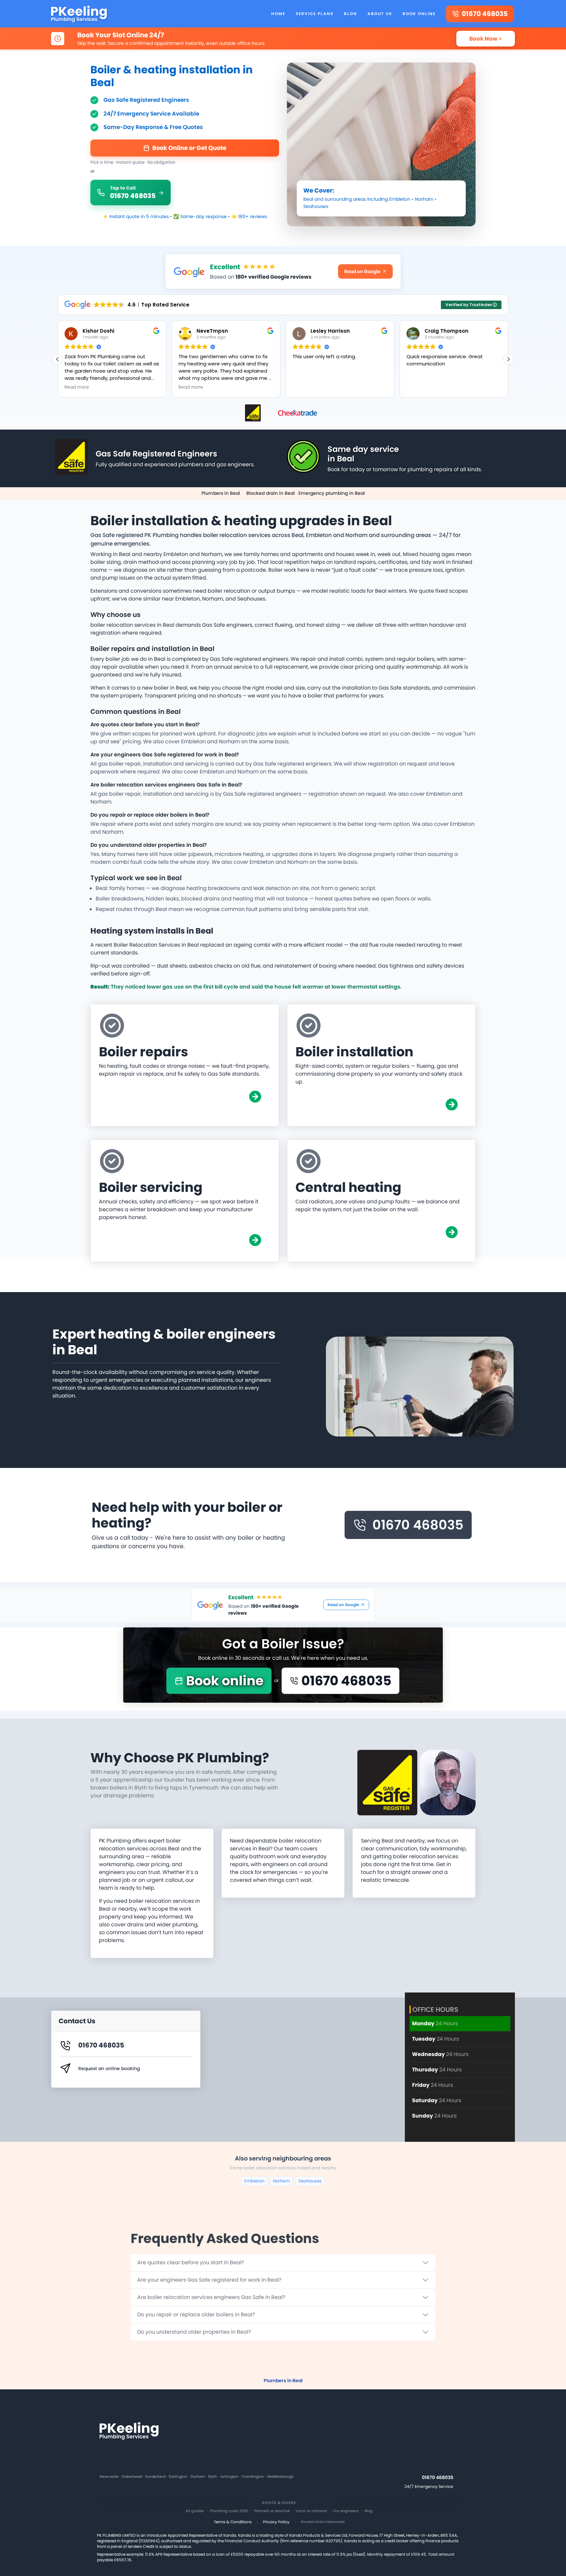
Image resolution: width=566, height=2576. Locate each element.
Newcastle (109, 2477)
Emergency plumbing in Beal (332, 493)
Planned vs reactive (272, 2511)
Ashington (229, 2477)
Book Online (419, 14)
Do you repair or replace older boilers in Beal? (196, 2315)
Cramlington (253, 2477)
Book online (225, 1681)
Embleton (400, 199)
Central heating (348, 1187)
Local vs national (311, 2511)
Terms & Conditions (233, 2522)
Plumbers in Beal (221, 493)
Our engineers (346, 2511)
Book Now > (486, 39)
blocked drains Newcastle (323, 2522)
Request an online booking (109, 2068)
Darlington (178, 2477)
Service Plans (315, 14)
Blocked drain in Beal (271, 493)
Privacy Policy (276, 2522)
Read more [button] (77, 387)
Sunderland (155, 2477)
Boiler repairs (143, 1052)
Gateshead (132, 2477)
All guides (195, 2511)
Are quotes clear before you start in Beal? (191, 2262)
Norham (424, 199)
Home (278, 14)
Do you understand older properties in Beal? (194, 2332)
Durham (198, 2477)
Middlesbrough (281, 2477)
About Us (380, 14)
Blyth (213, 2477)
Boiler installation (354, 1052)
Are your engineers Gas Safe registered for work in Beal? (209, 2280)
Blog (350, 14)
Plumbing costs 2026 (229, 2511)
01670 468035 (418, 1525)
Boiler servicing (151, 1187)
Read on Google (362, 271)
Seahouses (316, 206)
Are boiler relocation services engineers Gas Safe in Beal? (211, 2297)
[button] (508, 359)
